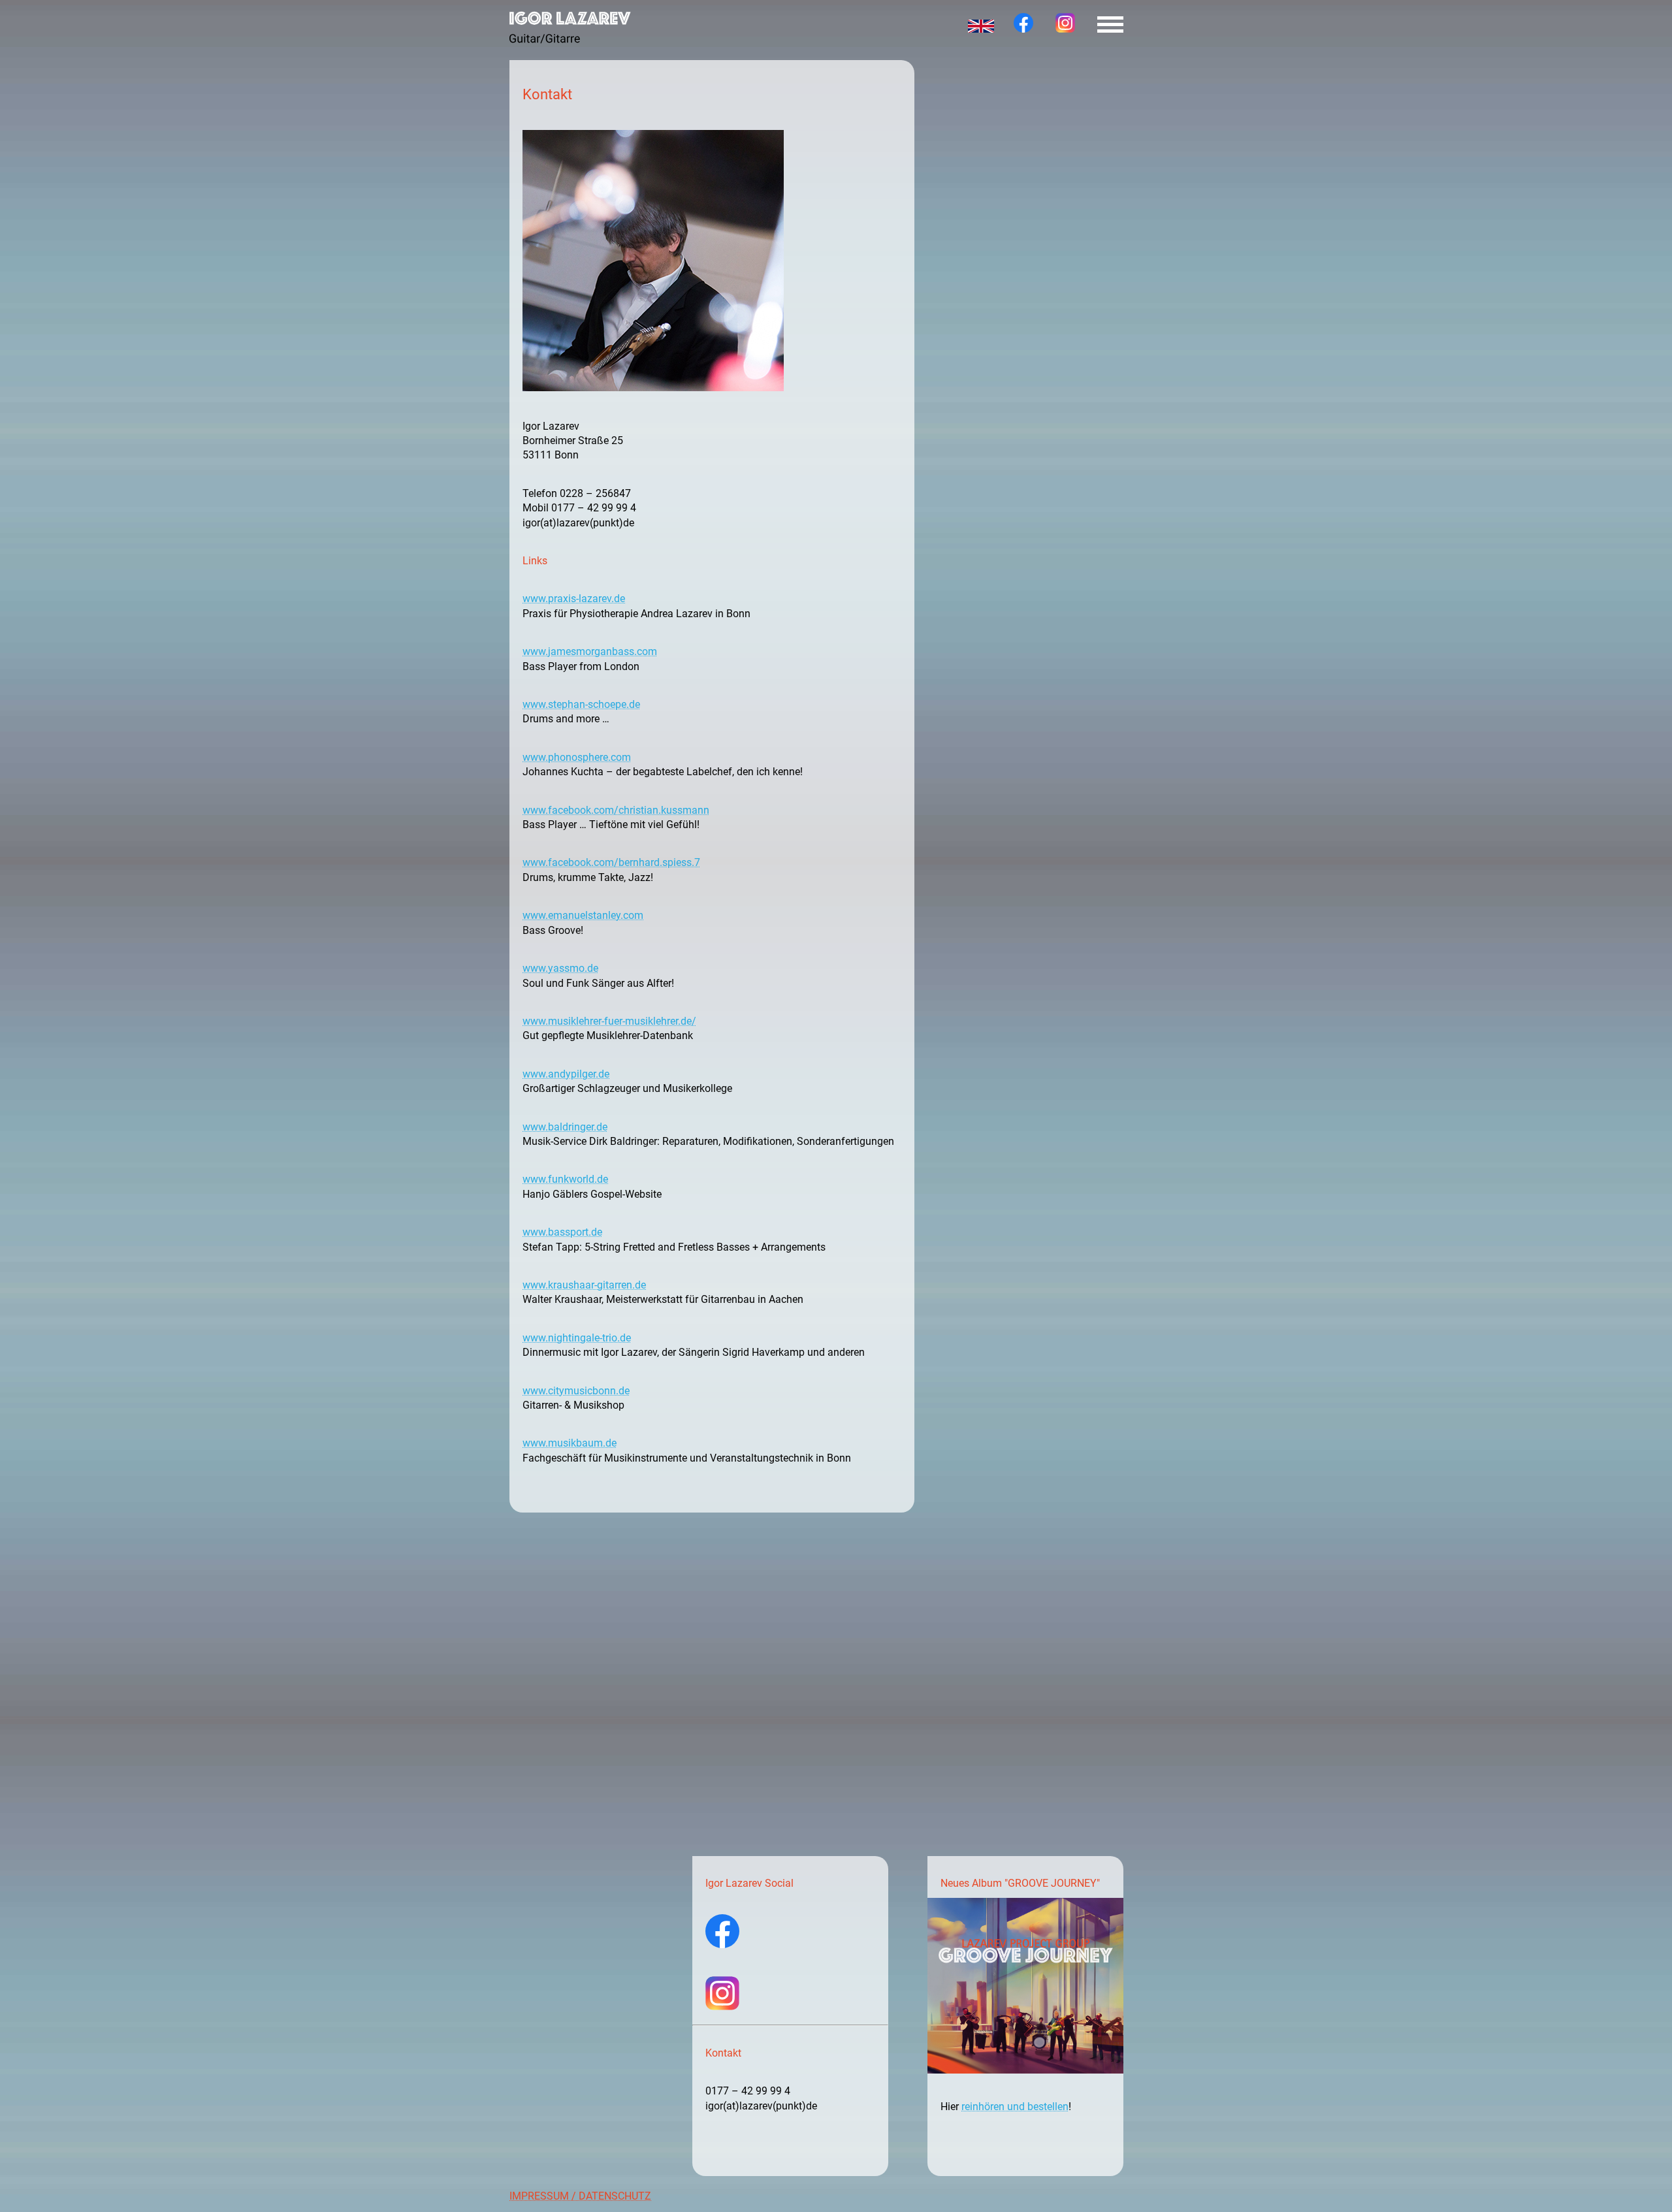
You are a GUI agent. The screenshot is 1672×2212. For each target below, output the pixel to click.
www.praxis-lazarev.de (574, 599)
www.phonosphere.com (577, 757)
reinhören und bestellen (1015, 2107)
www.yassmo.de (560, 968)
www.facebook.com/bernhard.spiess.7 (611, 862)
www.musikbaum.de (570, 1443)
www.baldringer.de (565, 1127)
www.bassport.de (562, 1232)
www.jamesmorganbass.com (590, 651)
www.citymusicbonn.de (576, 1391)
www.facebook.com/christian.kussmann (616, 810)
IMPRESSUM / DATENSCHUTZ (580, 2196)
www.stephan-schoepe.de (581, 704)
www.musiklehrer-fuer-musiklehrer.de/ (609, 1021)
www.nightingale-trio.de (577, 1338)
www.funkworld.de (565, 1179)
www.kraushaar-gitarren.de (584, 1285)
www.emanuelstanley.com (583, 915)
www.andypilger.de (566, 1074)
